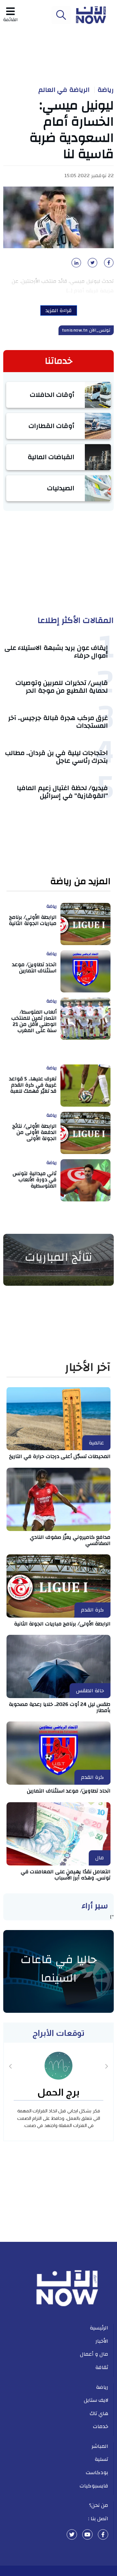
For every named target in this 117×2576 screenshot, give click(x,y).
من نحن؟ (99, 2505)
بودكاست (97, 2473)
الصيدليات (61, 488)
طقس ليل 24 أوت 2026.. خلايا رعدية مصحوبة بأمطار (60, 1707)
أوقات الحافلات (52, 395)
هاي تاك (99, 2413)
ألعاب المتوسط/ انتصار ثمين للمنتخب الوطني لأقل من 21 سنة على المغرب (34, 1021)
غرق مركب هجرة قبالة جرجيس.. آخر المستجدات (58, 722)
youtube (87, 2534)
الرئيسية (99, 2328)
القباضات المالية (51, 457)
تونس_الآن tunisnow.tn (86, 330)
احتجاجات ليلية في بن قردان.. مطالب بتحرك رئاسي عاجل (57, 757)
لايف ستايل (96, 2400)
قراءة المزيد (59, 310)
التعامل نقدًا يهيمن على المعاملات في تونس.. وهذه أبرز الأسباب (66, 1875)
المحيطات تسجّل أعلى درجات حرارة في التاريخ (60, 1456)
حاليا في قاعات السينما (59, 1969)
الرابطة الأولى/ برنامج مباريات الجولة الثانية (33, 920)
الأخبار (102, 2341)
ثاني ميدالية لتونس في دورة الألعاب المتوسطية (35, 1180)
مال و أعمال (94, 2354)
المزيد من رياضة (80, 882)
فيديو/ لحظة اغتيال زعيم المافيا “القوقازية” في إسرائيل (62, 792)
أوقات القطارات (52, 426)
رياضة (106, 90)
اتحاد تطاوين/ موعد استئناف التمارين (34, 968)
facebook (103, 2534)
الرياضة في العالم (64, 90)
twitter (72, 2534)
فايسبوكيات (94, 2486)
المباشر (100, 2446)
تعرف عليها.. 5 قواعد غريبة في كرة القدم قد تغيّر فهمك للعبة (33, 1085)
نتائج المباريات (58, 1257)
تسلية (101, 2459)
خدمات (101, 2426)
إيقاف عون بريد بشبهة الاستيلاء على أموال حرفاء (56, 652)
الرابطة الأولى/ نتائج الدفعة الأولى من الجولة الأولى (34, 1132)
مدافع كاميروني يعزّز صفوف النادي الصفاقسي (70, 1540)
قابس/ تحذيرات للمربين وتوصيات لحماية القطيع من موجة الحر (62, 687)
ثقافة (102, 2367)
